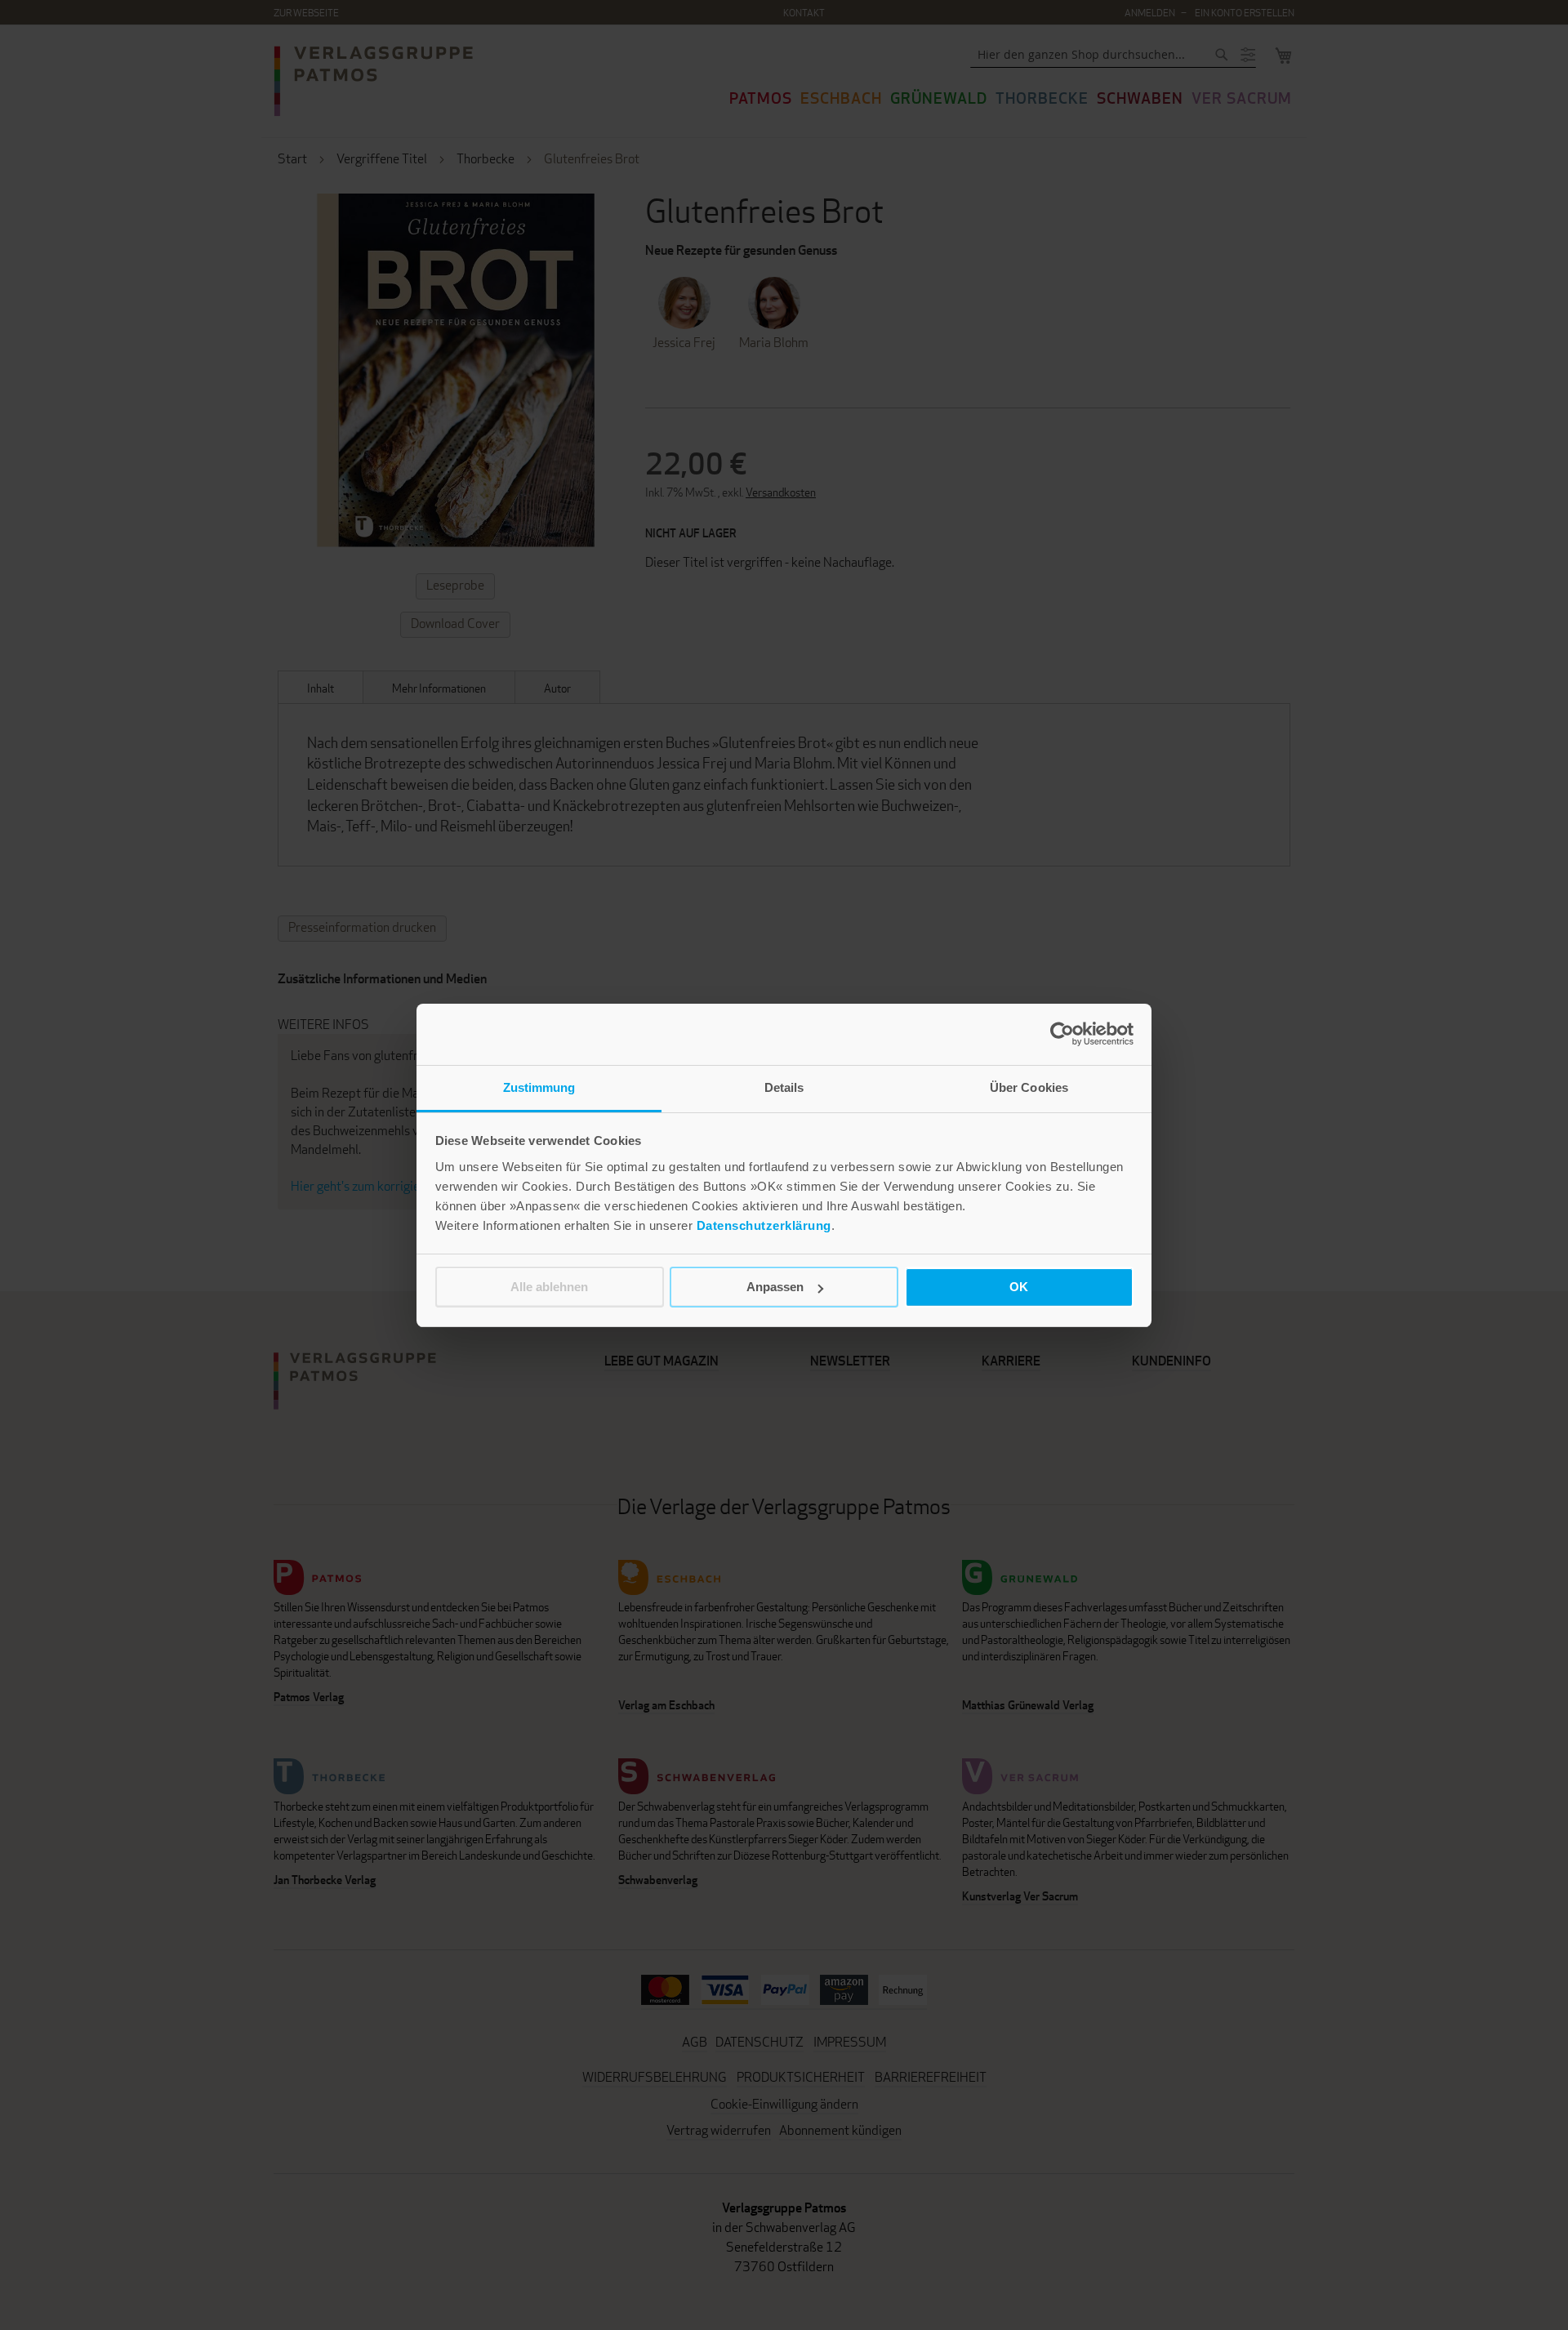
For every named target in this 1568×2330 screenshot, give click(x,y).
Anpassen (775, 1287)
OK (1019, 1287)
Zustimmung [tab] (539, 1087)
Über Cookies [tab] (1029, 1087)
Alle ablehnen (549, 1287)
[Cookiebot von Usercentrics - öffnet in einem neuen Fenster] (1062, 1034)
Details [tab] (784, 1087)
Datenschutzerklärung (764, 1225)
